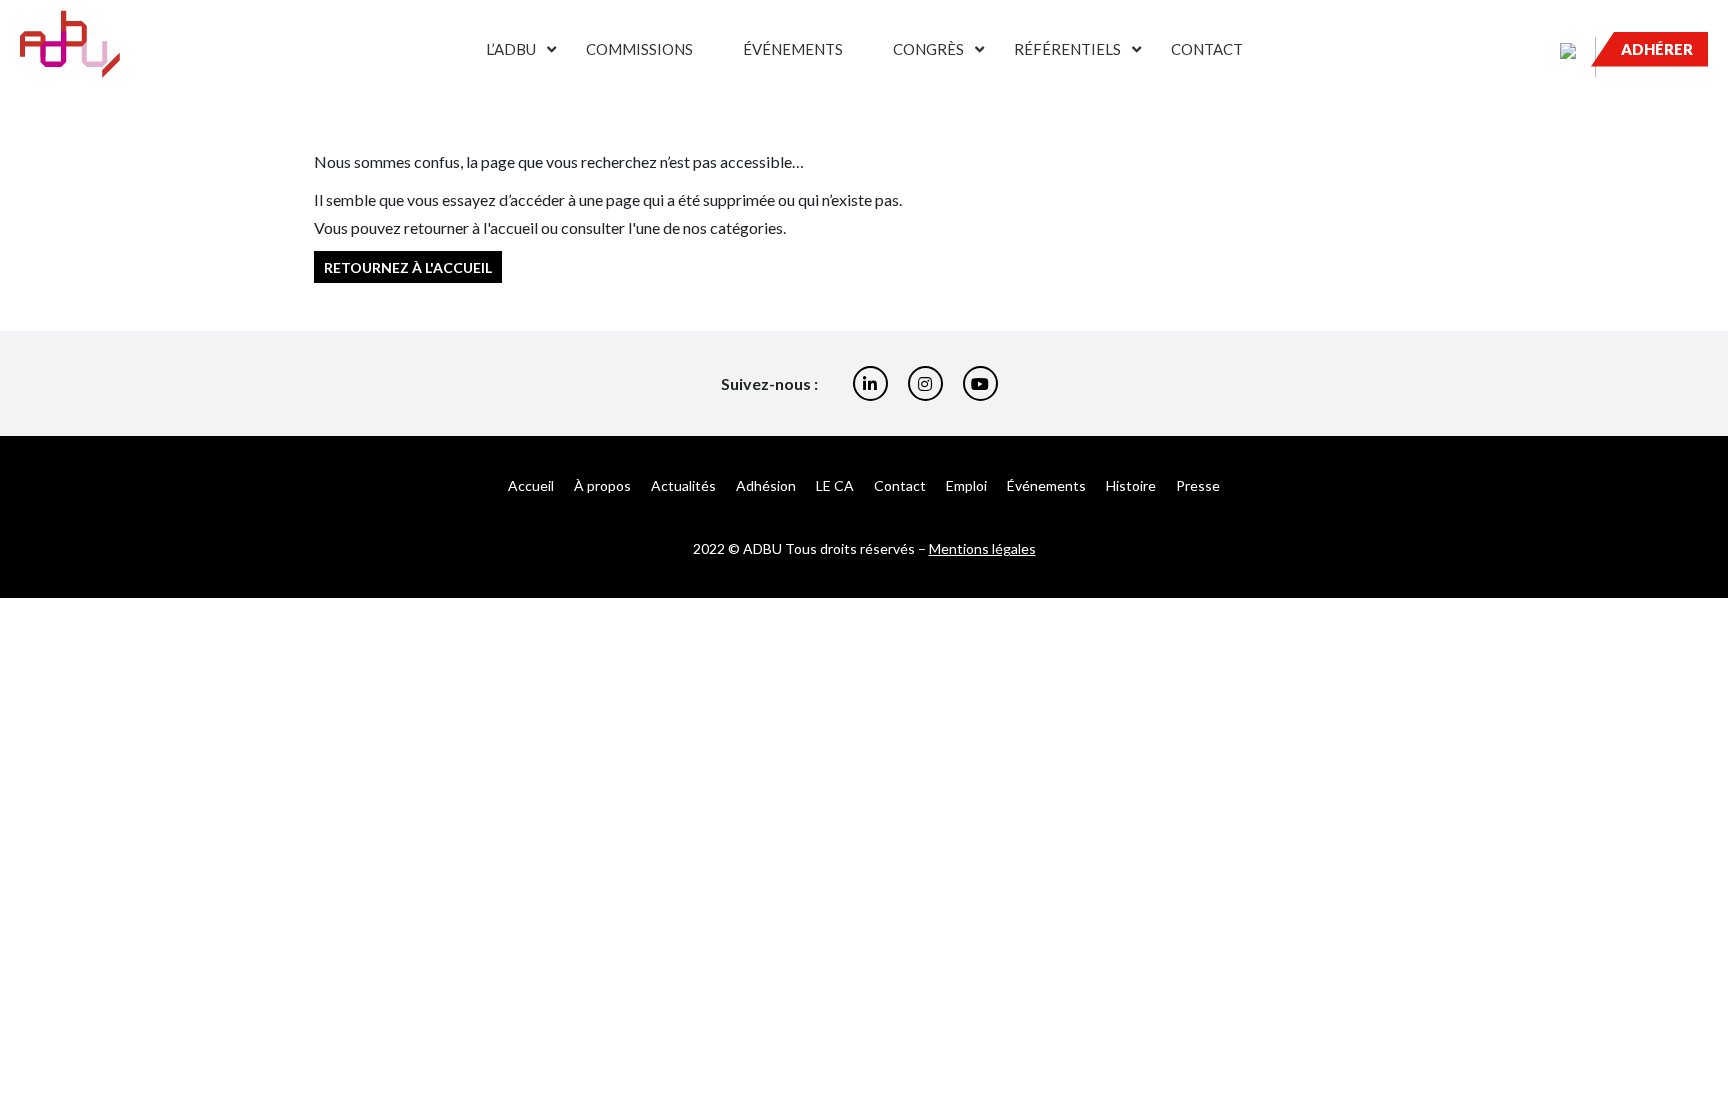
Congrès (928, 49)
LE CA (835, 485)
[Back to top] (1698, 1037)
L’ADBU (511, 49)
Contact (1207, 49)
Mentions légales (982, 548)
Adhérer (1657, 49)
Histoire (1131, 485)
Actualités (683, 485)
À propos (602, 485)
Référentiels (1067, 49)
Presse (1198, 485)
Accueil (531, 485)
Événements (793, 49)
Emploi (966, 485)
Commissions (639, 49)
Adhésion (766, 485)
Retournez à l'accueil (408, 266)
